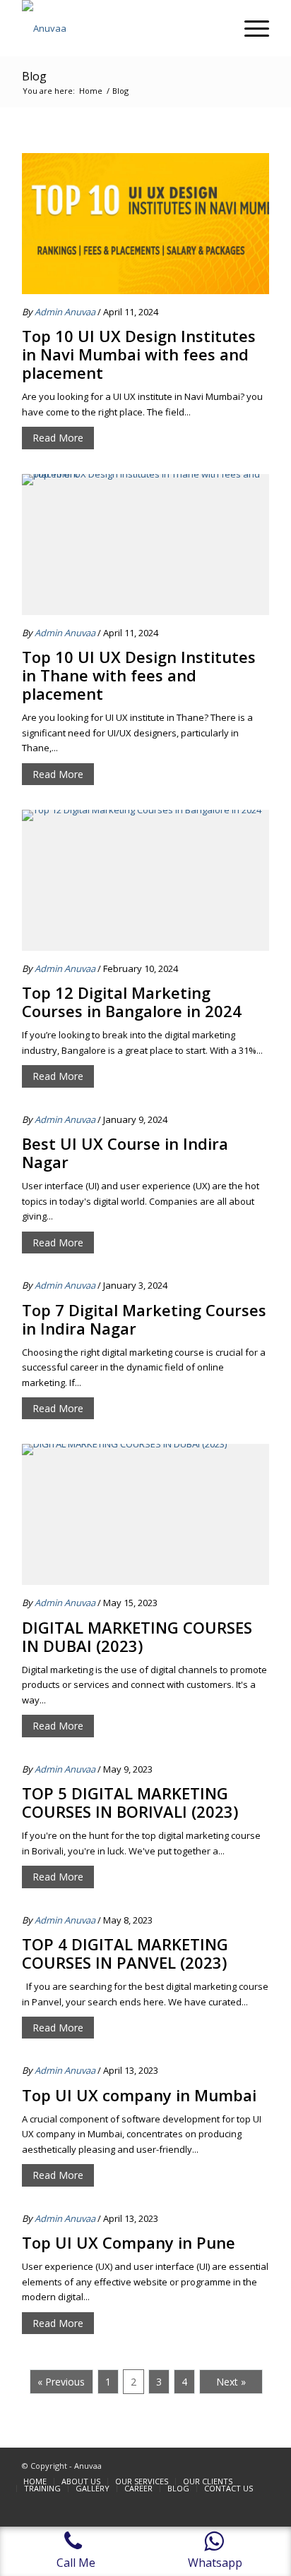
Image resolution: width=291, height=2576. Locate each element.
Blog (34, 76)
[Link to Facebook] (237, 2465)
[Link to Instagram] (259, 2465)
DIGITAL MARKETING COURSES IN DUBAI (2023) (137, 1636)
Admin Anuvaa (65, 312)
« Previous (61, 2382)
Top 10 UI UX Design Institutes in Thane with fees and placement (139, 675)
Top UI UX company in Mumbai (139, 2095)
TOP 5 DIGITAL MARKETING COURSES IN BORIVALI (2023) (130, 1802)
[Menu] (250, 28)
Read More (58, 438)
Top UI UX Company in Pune (129, 2242)
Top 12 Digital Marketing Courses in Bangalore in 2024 (132, 1002)
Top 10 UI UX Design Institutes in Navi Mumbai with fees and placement (139, 354)
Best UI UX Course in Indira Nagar (125, 1153)
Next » (231, 2382)
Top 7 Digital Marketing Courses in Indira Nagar (144, 1319)
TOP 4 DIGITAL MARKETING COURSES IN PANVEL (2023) (125, 1953)
